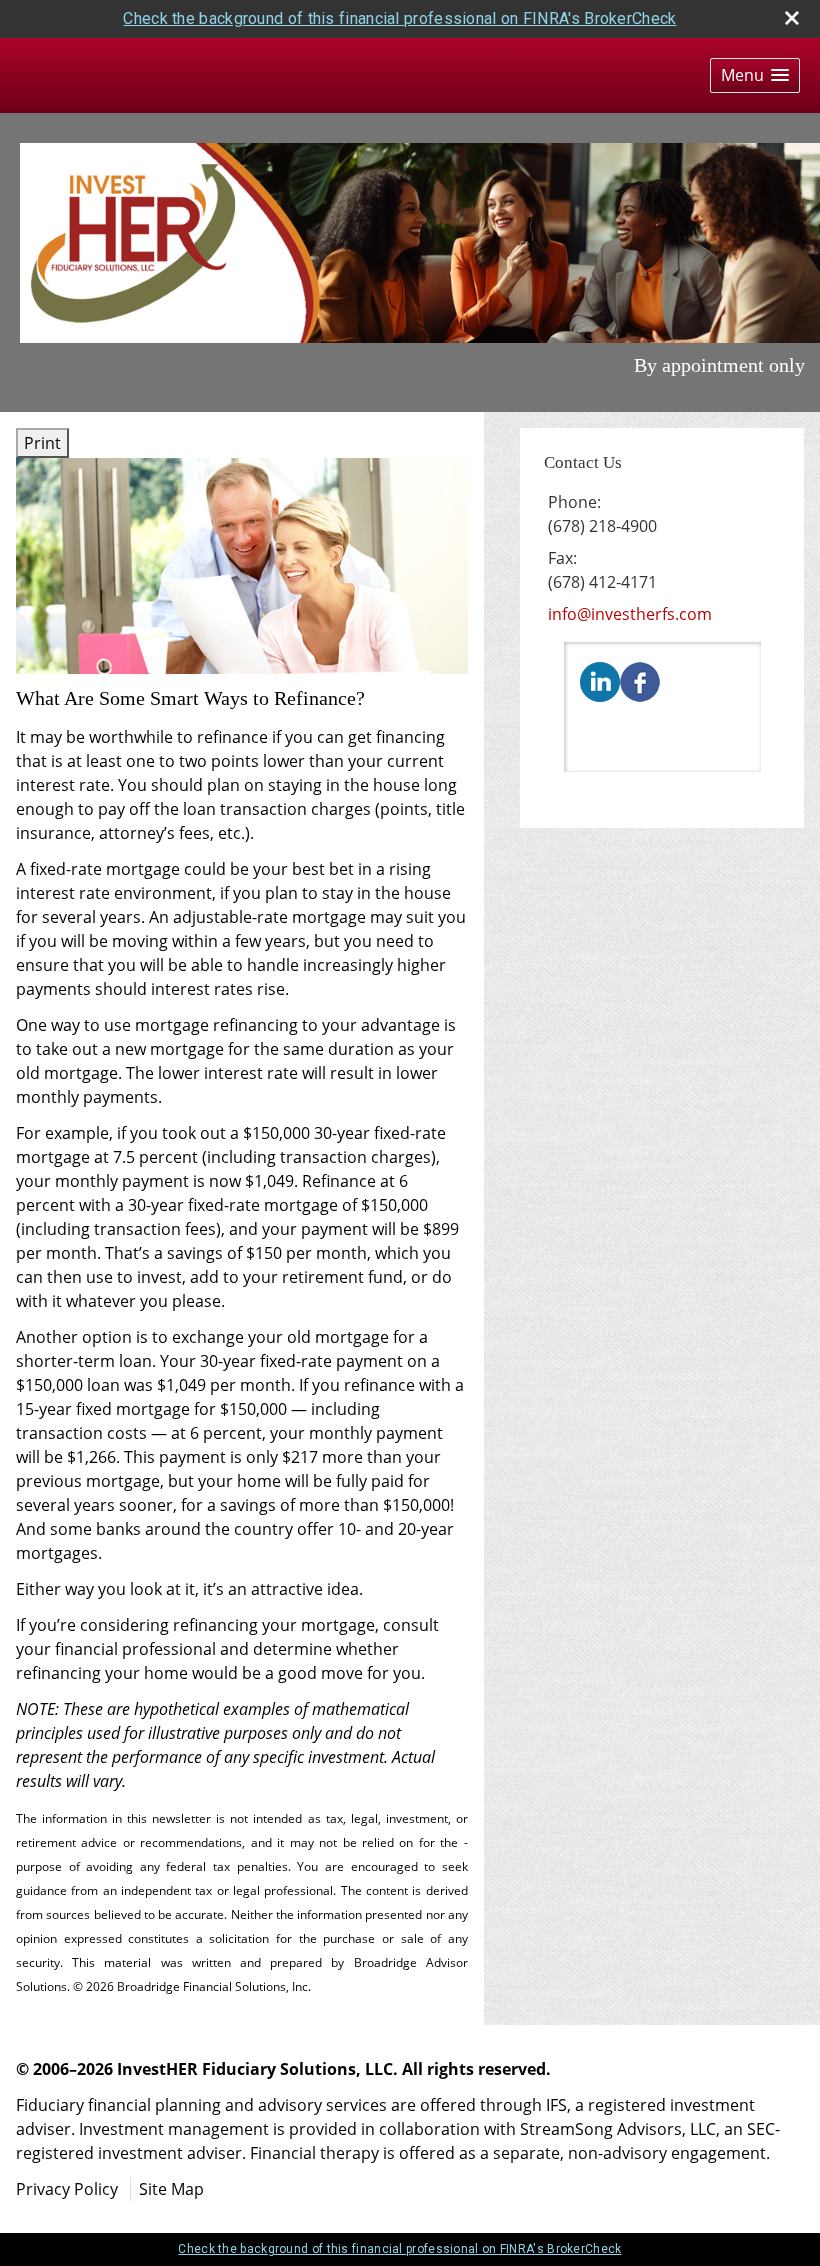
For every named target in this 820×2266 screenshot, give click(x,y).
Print (42, 443)
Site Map (171, 2189)
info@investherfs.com (630, 614)
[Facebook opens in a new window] (640, 680)
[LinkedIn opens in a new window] (600, 680)
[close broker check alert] (792, 18)
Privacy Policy (67, 2189)
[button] (755, 75)
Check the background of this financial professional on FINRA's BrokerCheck (399, 18)
